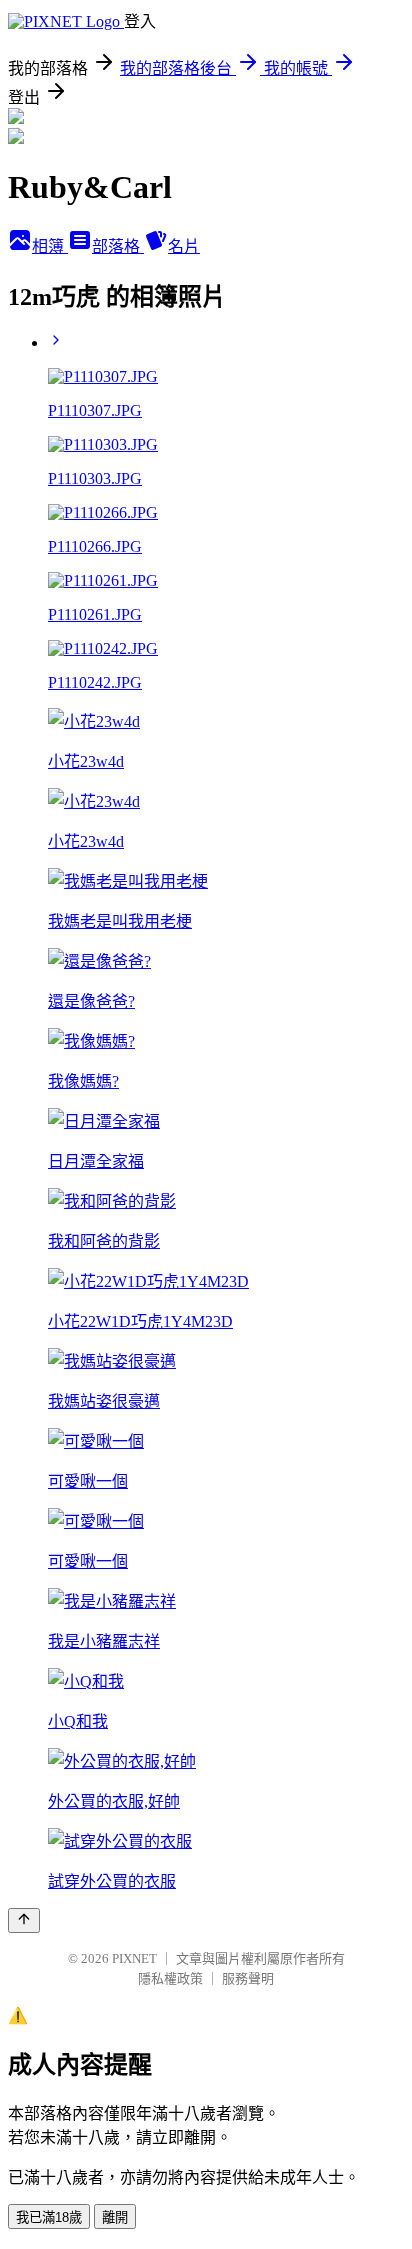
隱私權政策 (170, 1978)
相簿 (50, 246)
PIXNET (134, 1958)
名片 (184, 246)
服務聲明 (248, 1978)
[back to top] (24, 1920)
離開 (115, 2217)
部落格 (118, 246)
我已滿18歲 (49, 2217)
